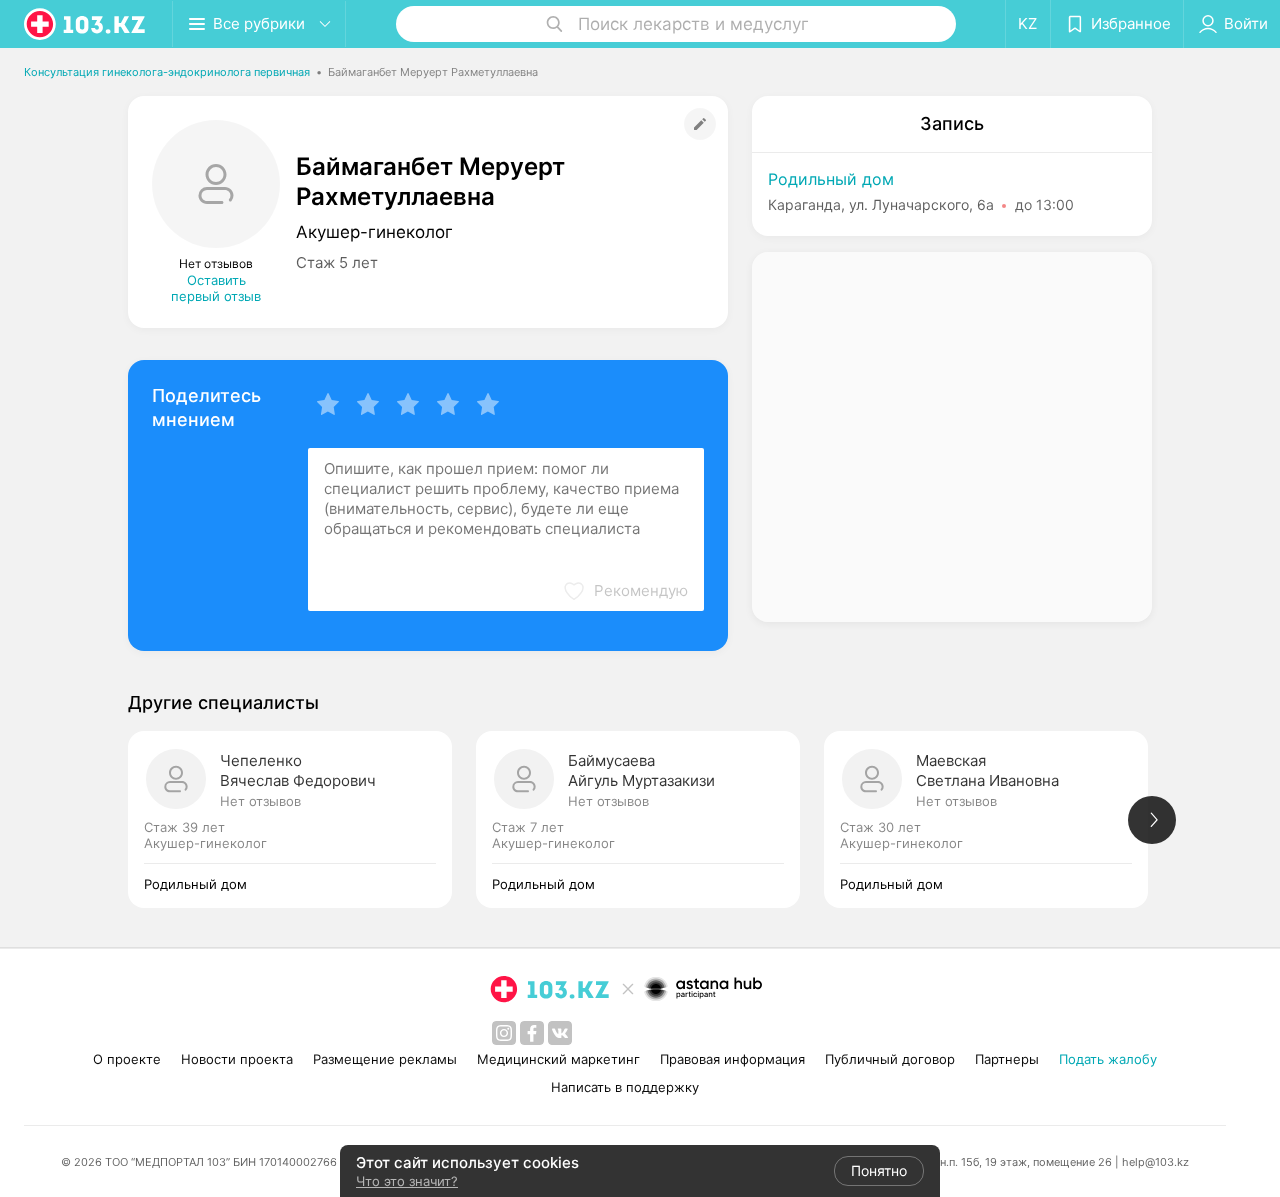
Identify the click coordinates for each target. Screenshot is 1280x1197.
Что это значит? (407, 1181)
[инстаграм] (504, 1033)
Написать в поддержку (625, 1087)
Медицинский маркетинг (558, 1059)
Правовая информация (732, 1059)
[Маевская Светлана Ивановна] (998, 819)
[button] (625, 591)
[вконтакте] (560, 1033)
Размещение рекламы (385, 1059)
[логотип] (86, 24)
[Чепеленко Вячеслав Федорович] (302, 819)
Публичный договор (890, 1059)
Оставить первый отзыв (216, 288)
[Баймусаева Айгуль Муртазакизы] (650, 819)
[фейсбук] (532, 1033)
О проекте (127, 1059)
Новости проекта (237, 1059)
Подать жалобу (1108, 1059)
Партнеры (1007, 1059)
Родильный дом (831, 179)
